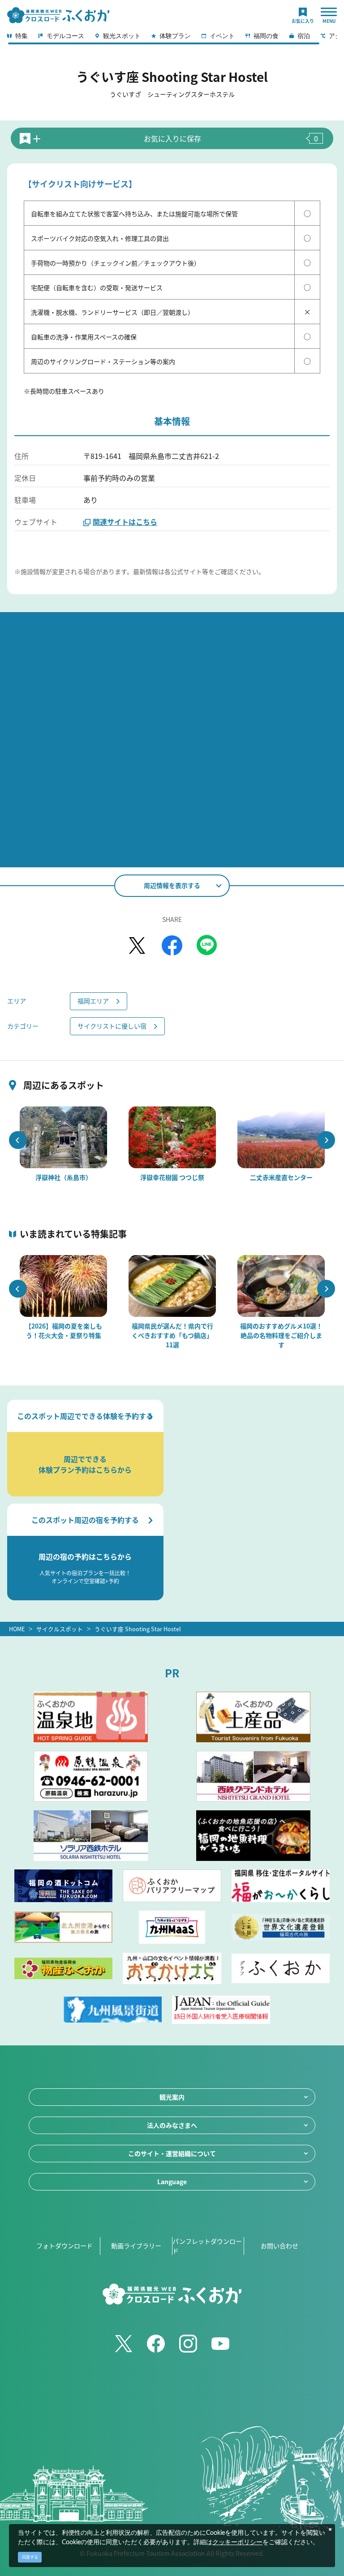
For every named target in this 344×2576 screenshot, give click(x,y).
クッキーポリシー (237, 2542)
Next (326, 1140)
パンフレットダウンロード (207, 2246)
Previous (18, 1140)
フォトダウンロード (64, 2246)
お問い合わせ (279, 2246)
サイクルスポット (60, 1629)
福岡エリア (93, 1001)
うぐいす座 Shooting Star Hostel (138, 1629)
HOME (17, 1629)
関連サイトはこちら (125, 522)
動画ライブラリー (136, 2246)
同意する (30, 2557)
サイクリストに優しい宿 (112, 1026)
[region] (172, 39)
